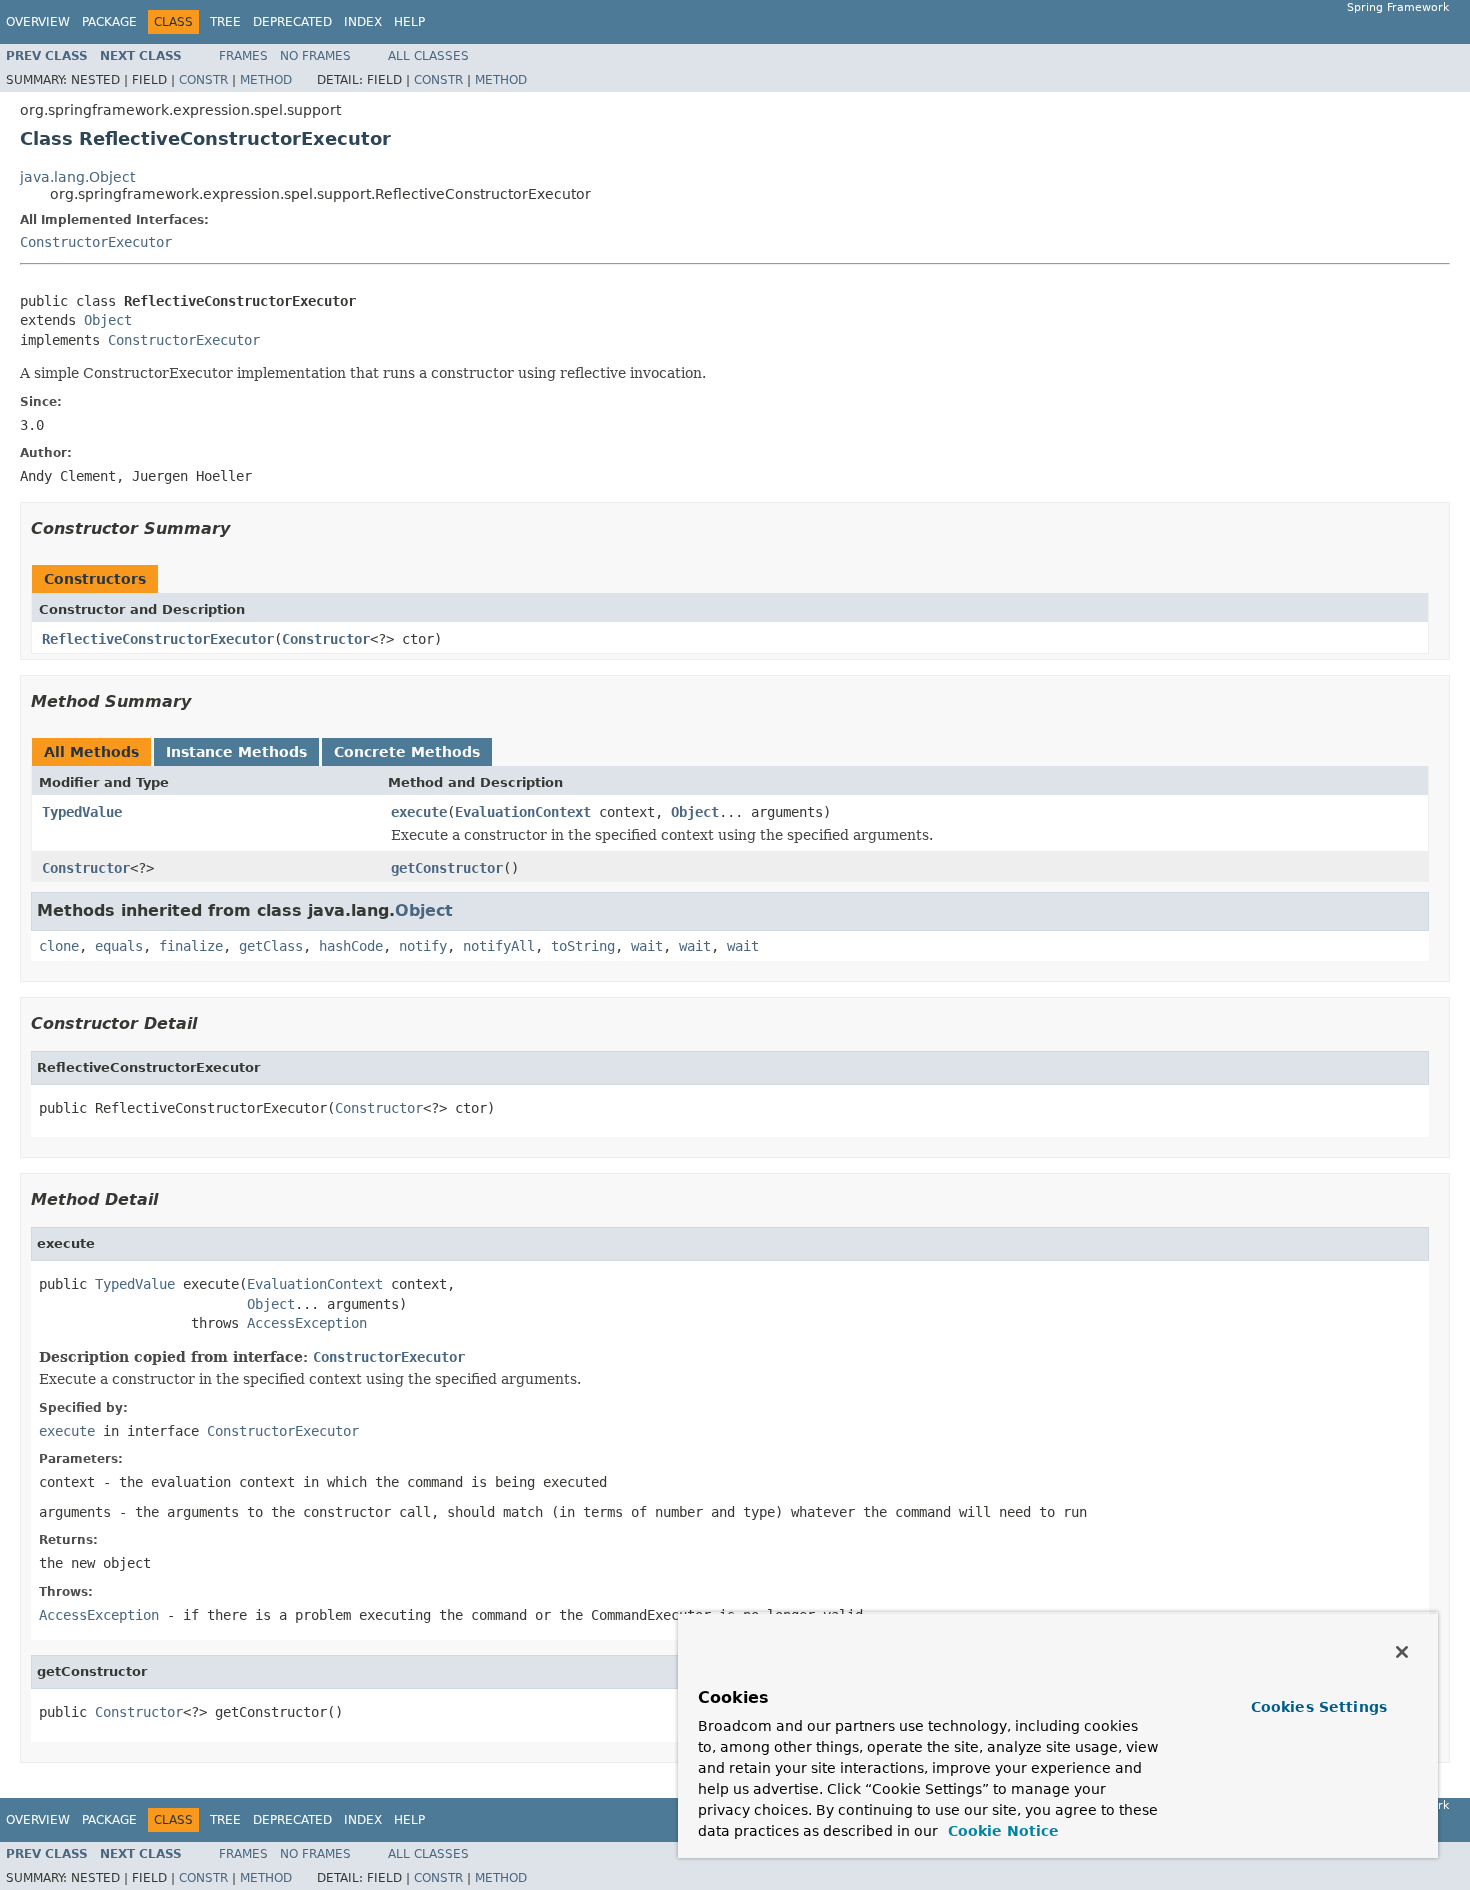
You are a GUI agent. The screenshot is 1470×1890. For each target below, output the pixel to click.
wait (647, 946)
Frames (243, 56)
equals (119, 946)
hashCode (351, 946)
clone (59, 946)
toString (583, 946)
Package (109, 22)
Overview (38, 22)
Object (108, 320)
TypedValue (82, 812)
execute (419, 812)
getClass (271, 946)
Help (409, 22)
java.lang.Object (77, 177)
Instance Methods (236, 752)
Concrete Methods (407, 752)
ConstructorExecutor (96, 242)
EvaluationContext (523, 812)
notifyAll (499, 946)
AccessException (307, 1323)
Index (363, 22)
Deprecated (292, 22)
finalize (191, 946)
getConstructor (447, 868)
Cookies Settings (1319, 1707)
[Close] (1402, 1652)
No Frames (315, 56)
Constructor (326, 639)
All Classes (428, 56)
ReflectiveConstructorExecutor (158, 639)
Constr (203, 80)
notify (423, 946)
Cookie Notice (1001, 1831)
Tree (225, 22)
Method (266, 80)
